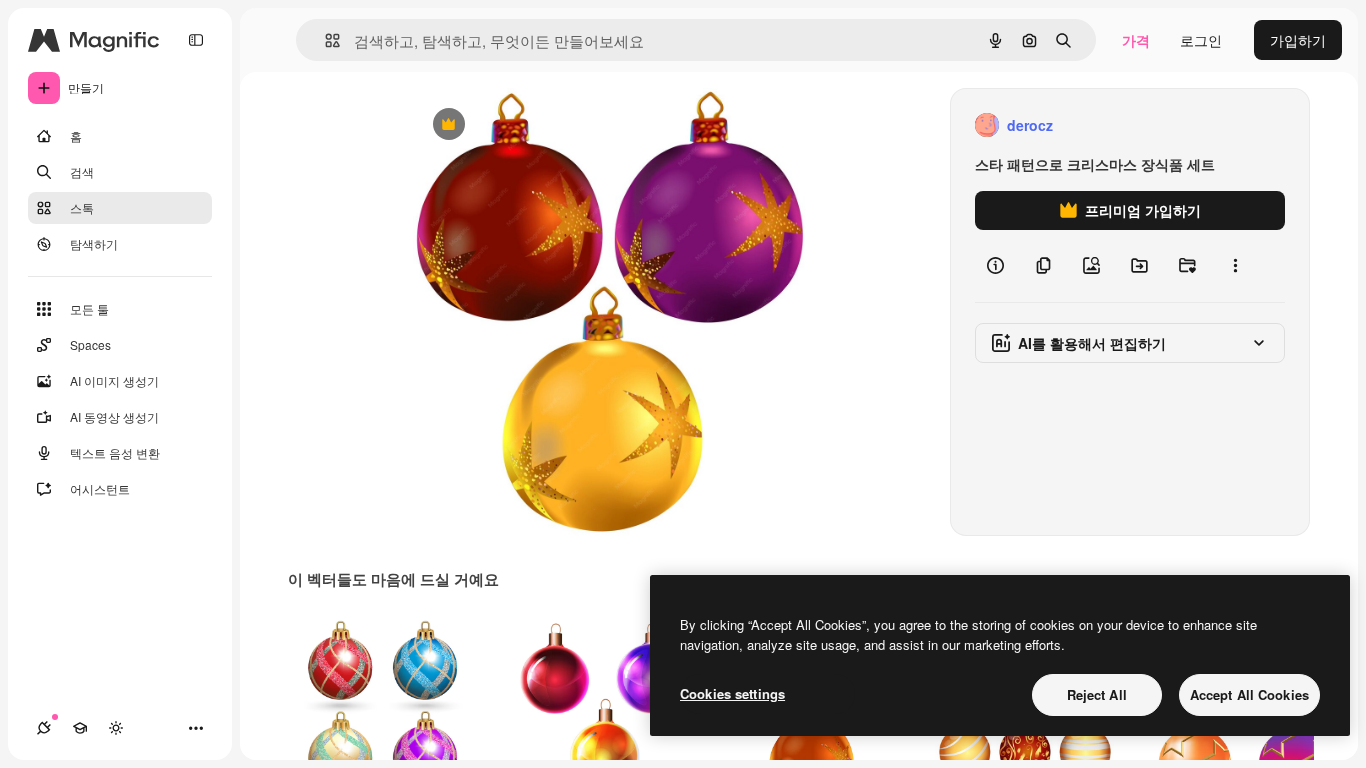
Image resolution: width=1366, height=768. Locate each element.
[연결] (44, 728)
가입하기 (1298, 40)
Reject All (1097, 694)
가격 (1136, 40)
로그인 (1201, 40)
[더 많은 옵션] (1235, 266)
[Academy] (80, 728)
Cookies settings (732, 693)
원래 (528, 125)
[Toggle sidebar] (196, 40)
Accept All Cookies (1249, 694)
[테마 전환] (116, 728)
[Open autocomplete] (324, 40)
